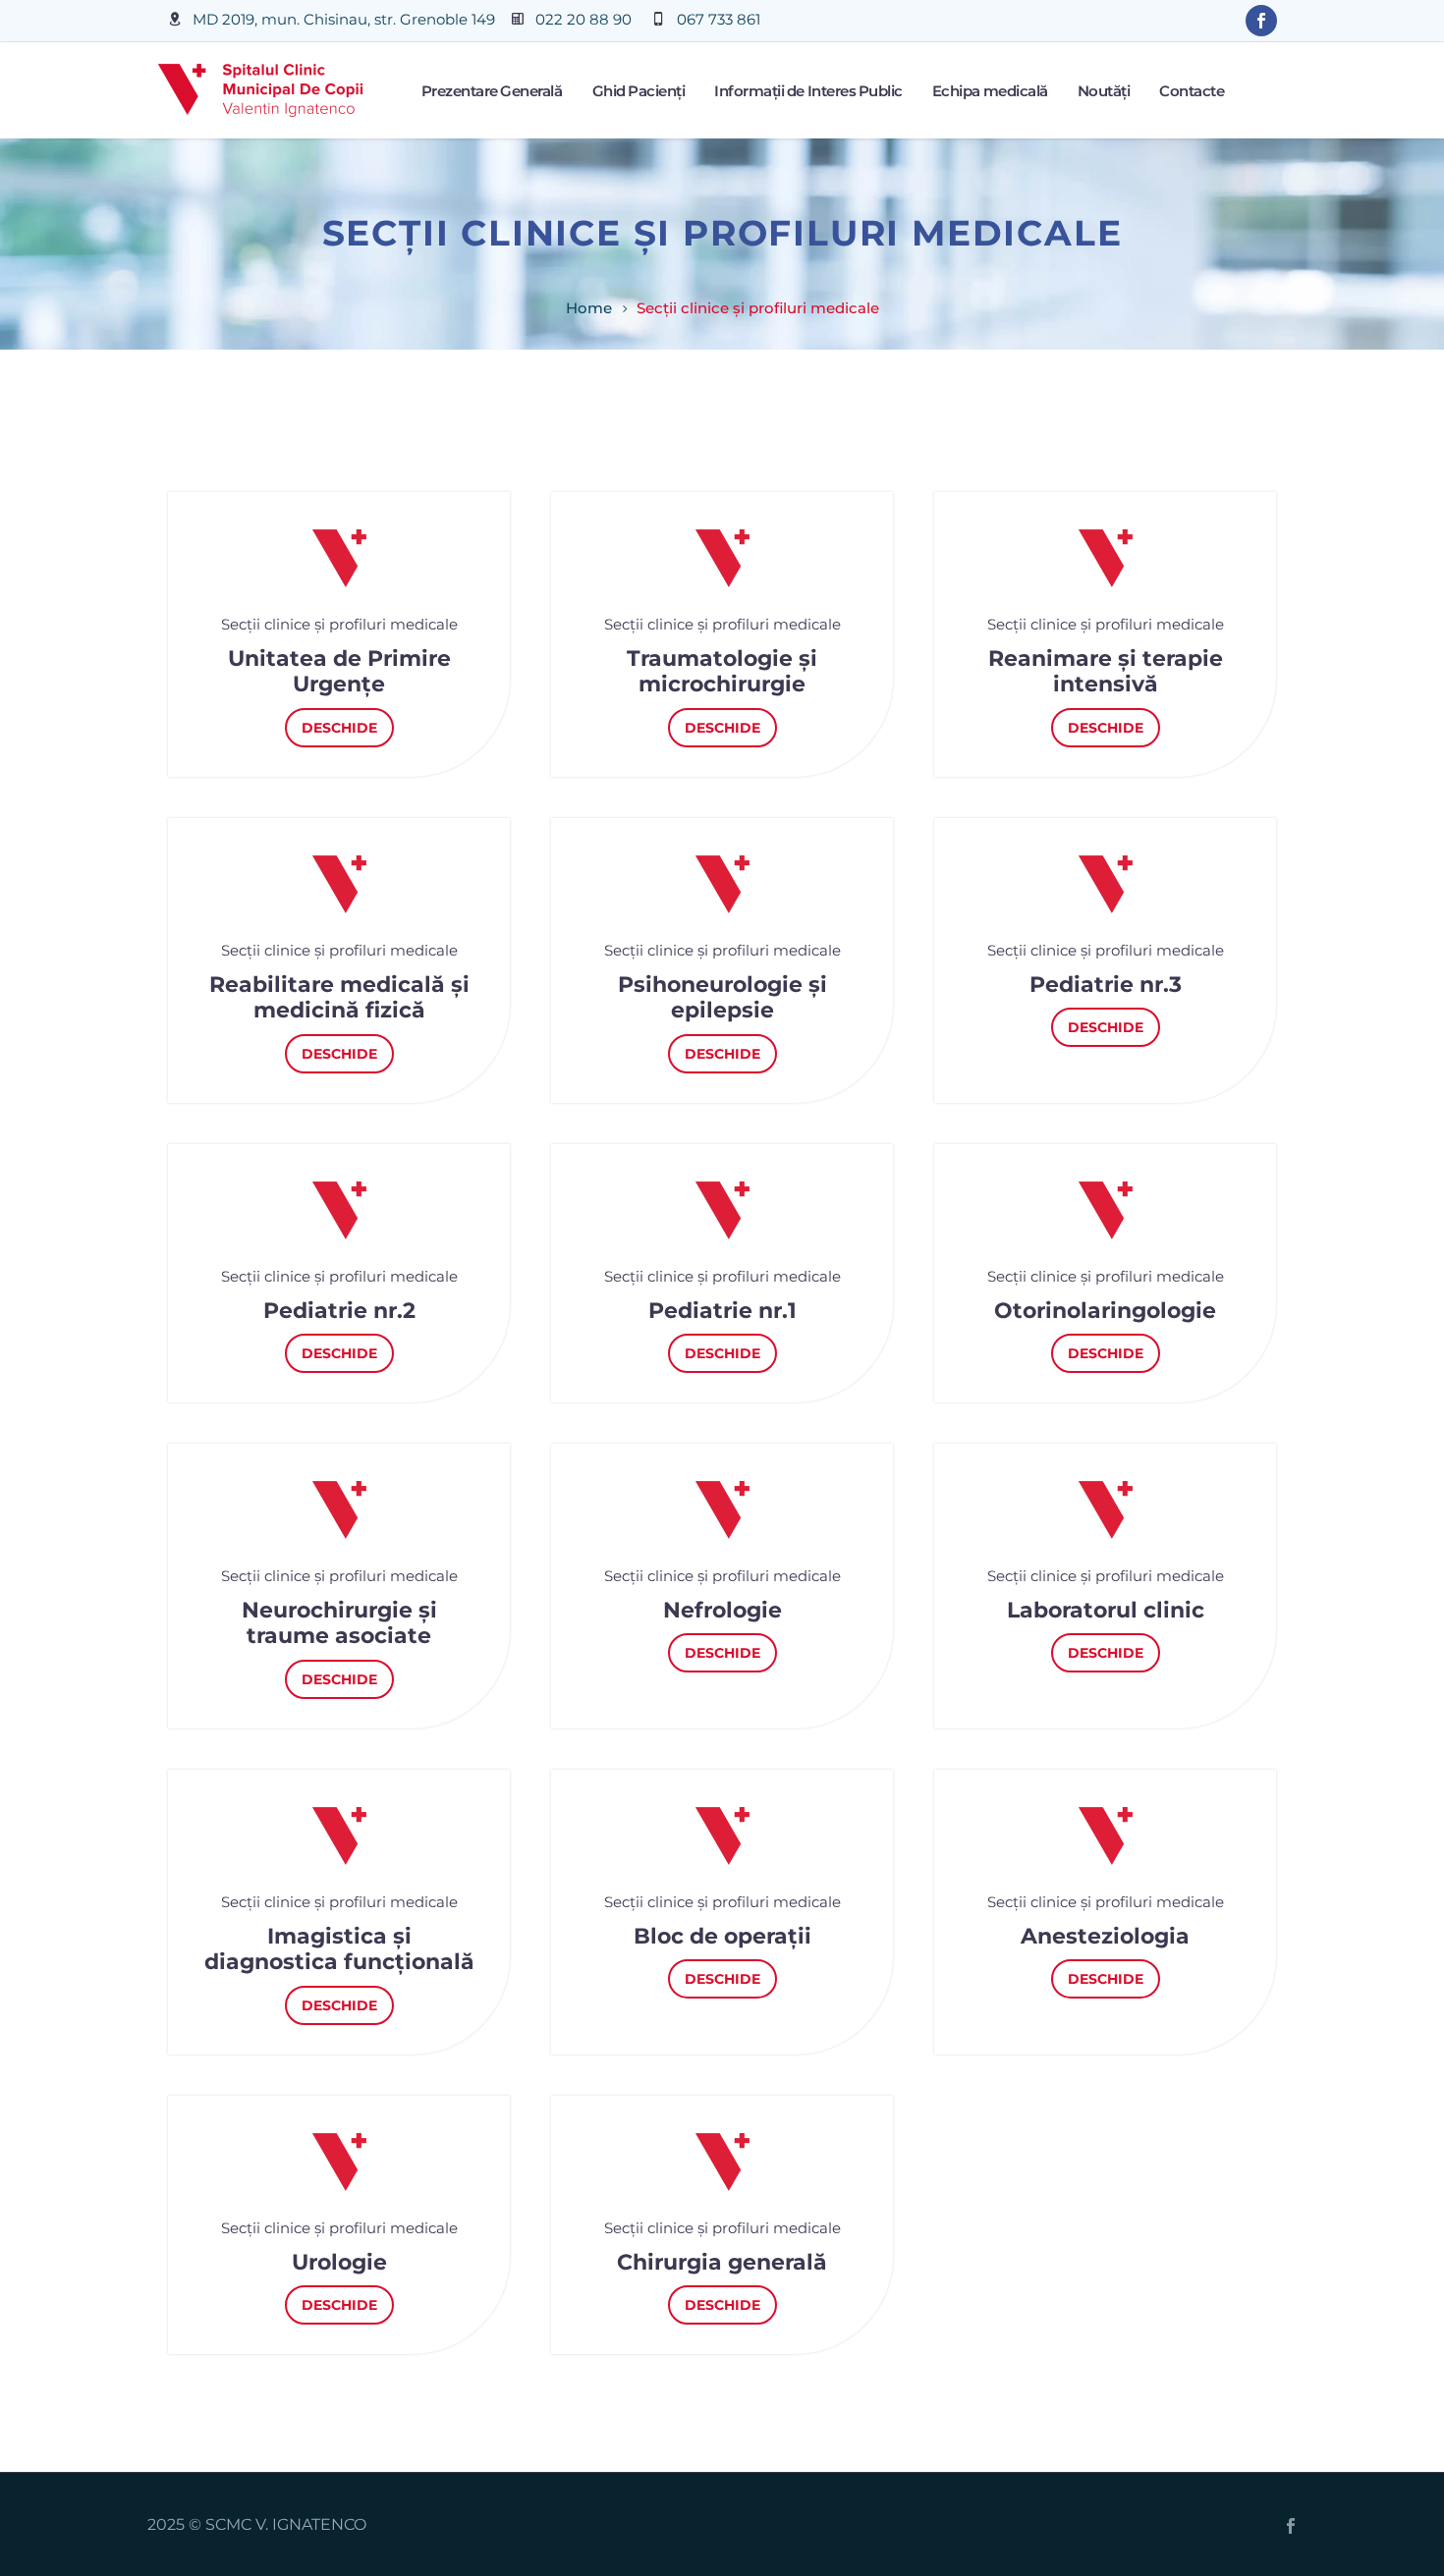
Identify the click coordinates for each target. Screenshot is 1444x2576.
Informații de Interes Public (808, 91)
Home (589, 308)
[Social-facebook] (1261, 21)
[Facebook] (1291, 2526)
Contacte (1192, 91)
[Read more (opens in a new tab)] (331, 21)
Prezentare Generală (492, 91)
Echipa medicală (990, 91)
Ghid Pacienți (639, 91)
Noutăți (1104, 91)
